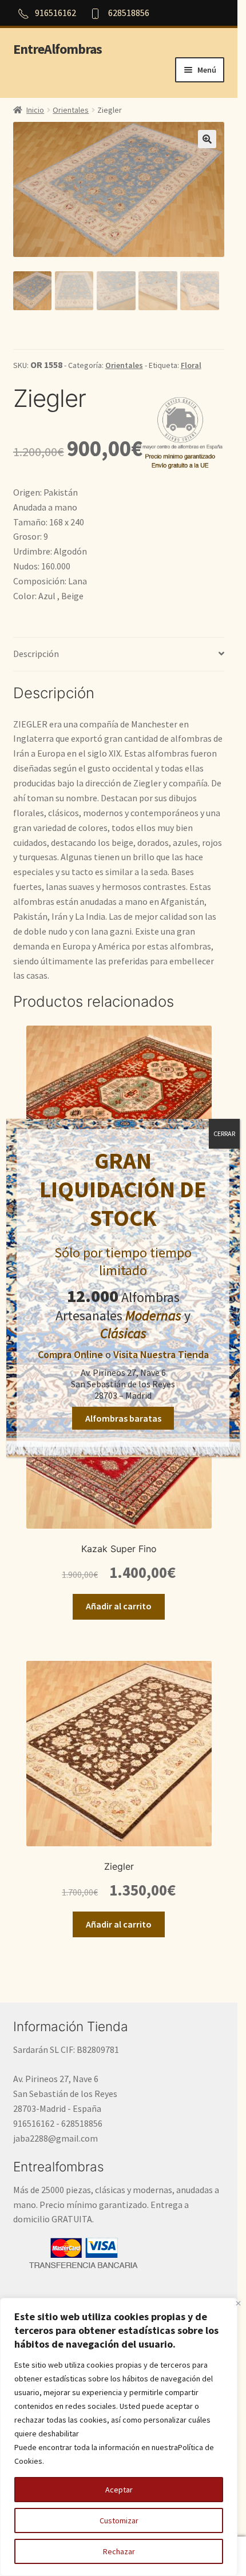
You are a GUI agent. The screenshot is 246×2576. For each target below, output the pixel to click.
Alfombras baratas (123, 1418)
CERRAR (224, 1133)
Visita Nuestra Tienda (161, 1354)
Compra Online (70, 1354)
